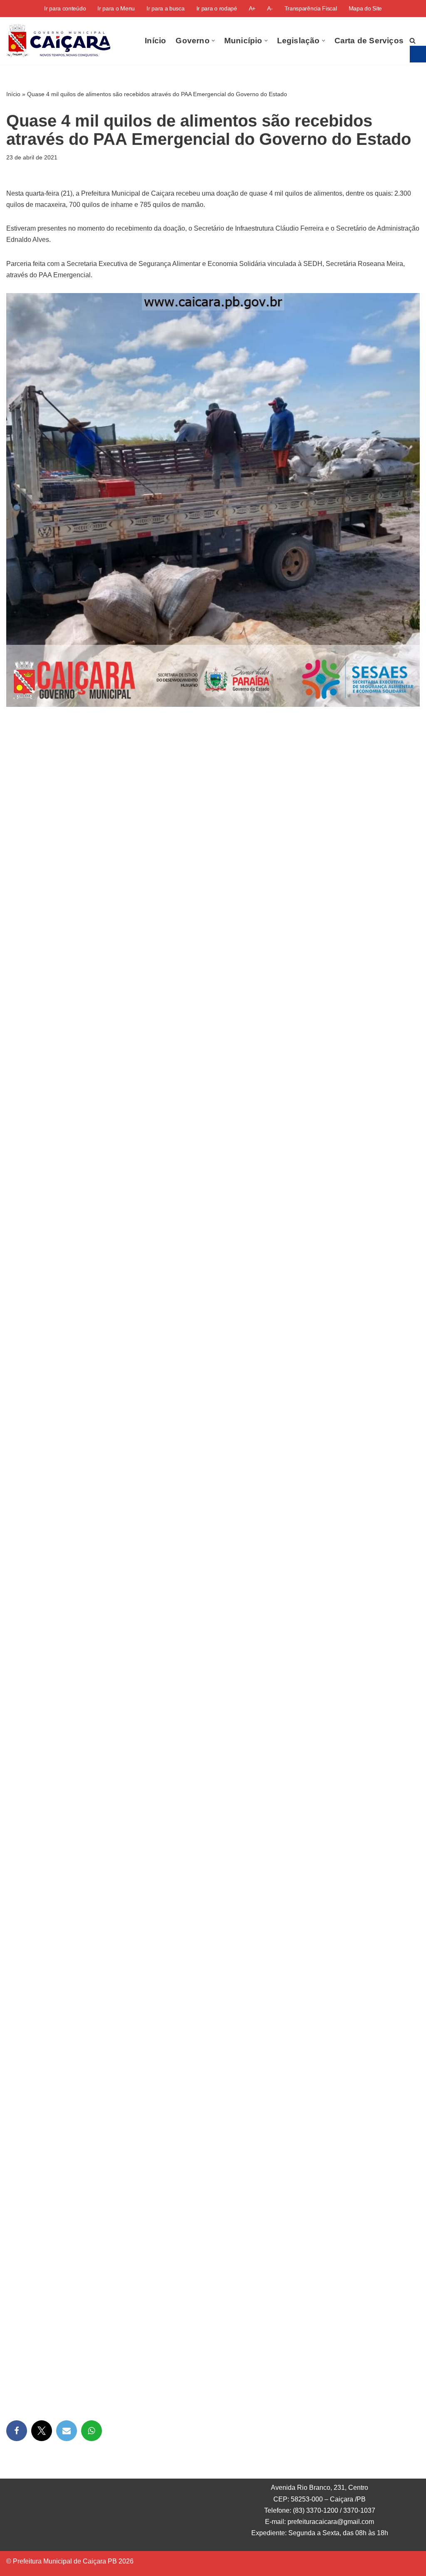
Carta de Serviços (369, 41)
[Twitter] (42, 2431)
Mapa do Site (365, 8)
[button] (213, 41)
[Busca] (412, 41)
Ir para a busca (166, 8)
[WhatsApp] (92, 2431)
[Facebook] (17, 2431)
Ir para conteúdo (65, 8)
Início (155, 41)
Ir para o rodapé (217, 8)
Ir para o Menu (116, 8)
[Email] (67, 2431)
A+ (252, 8)
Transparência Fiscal (311, 8)
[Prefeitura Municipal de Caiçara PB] (58, 41)
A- (270, 8)
